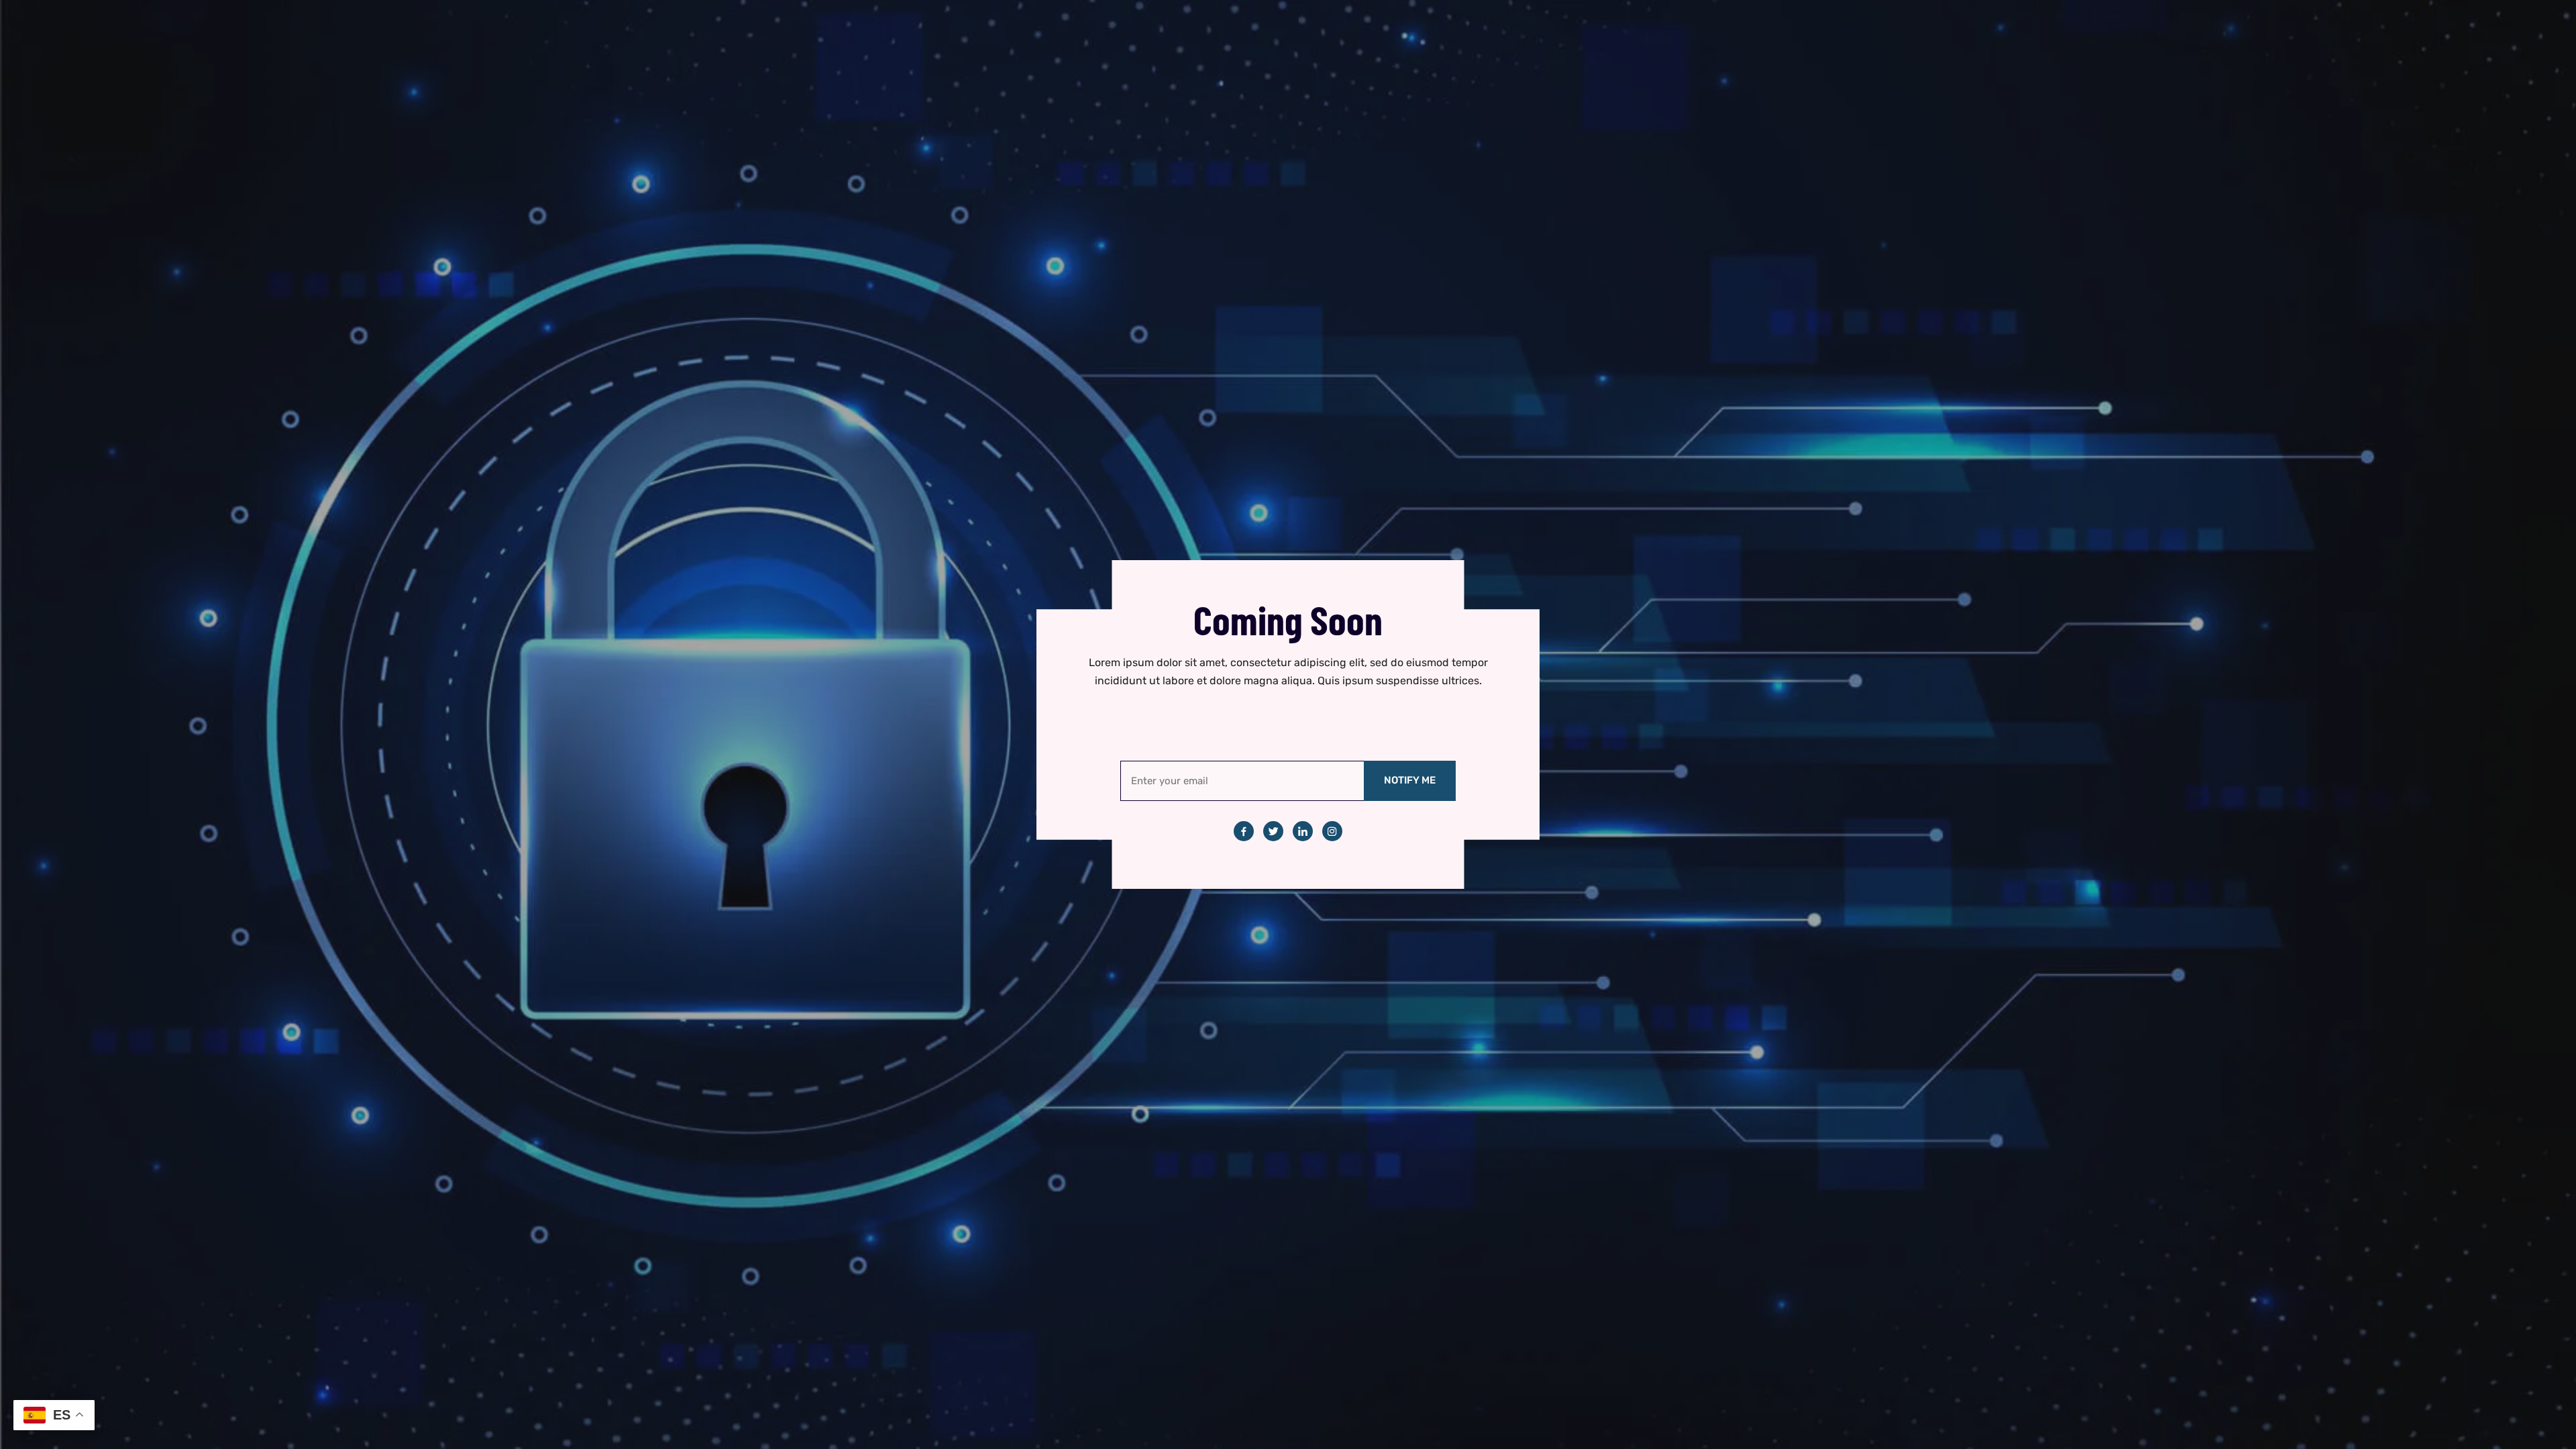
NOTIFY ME (1410, 780)
